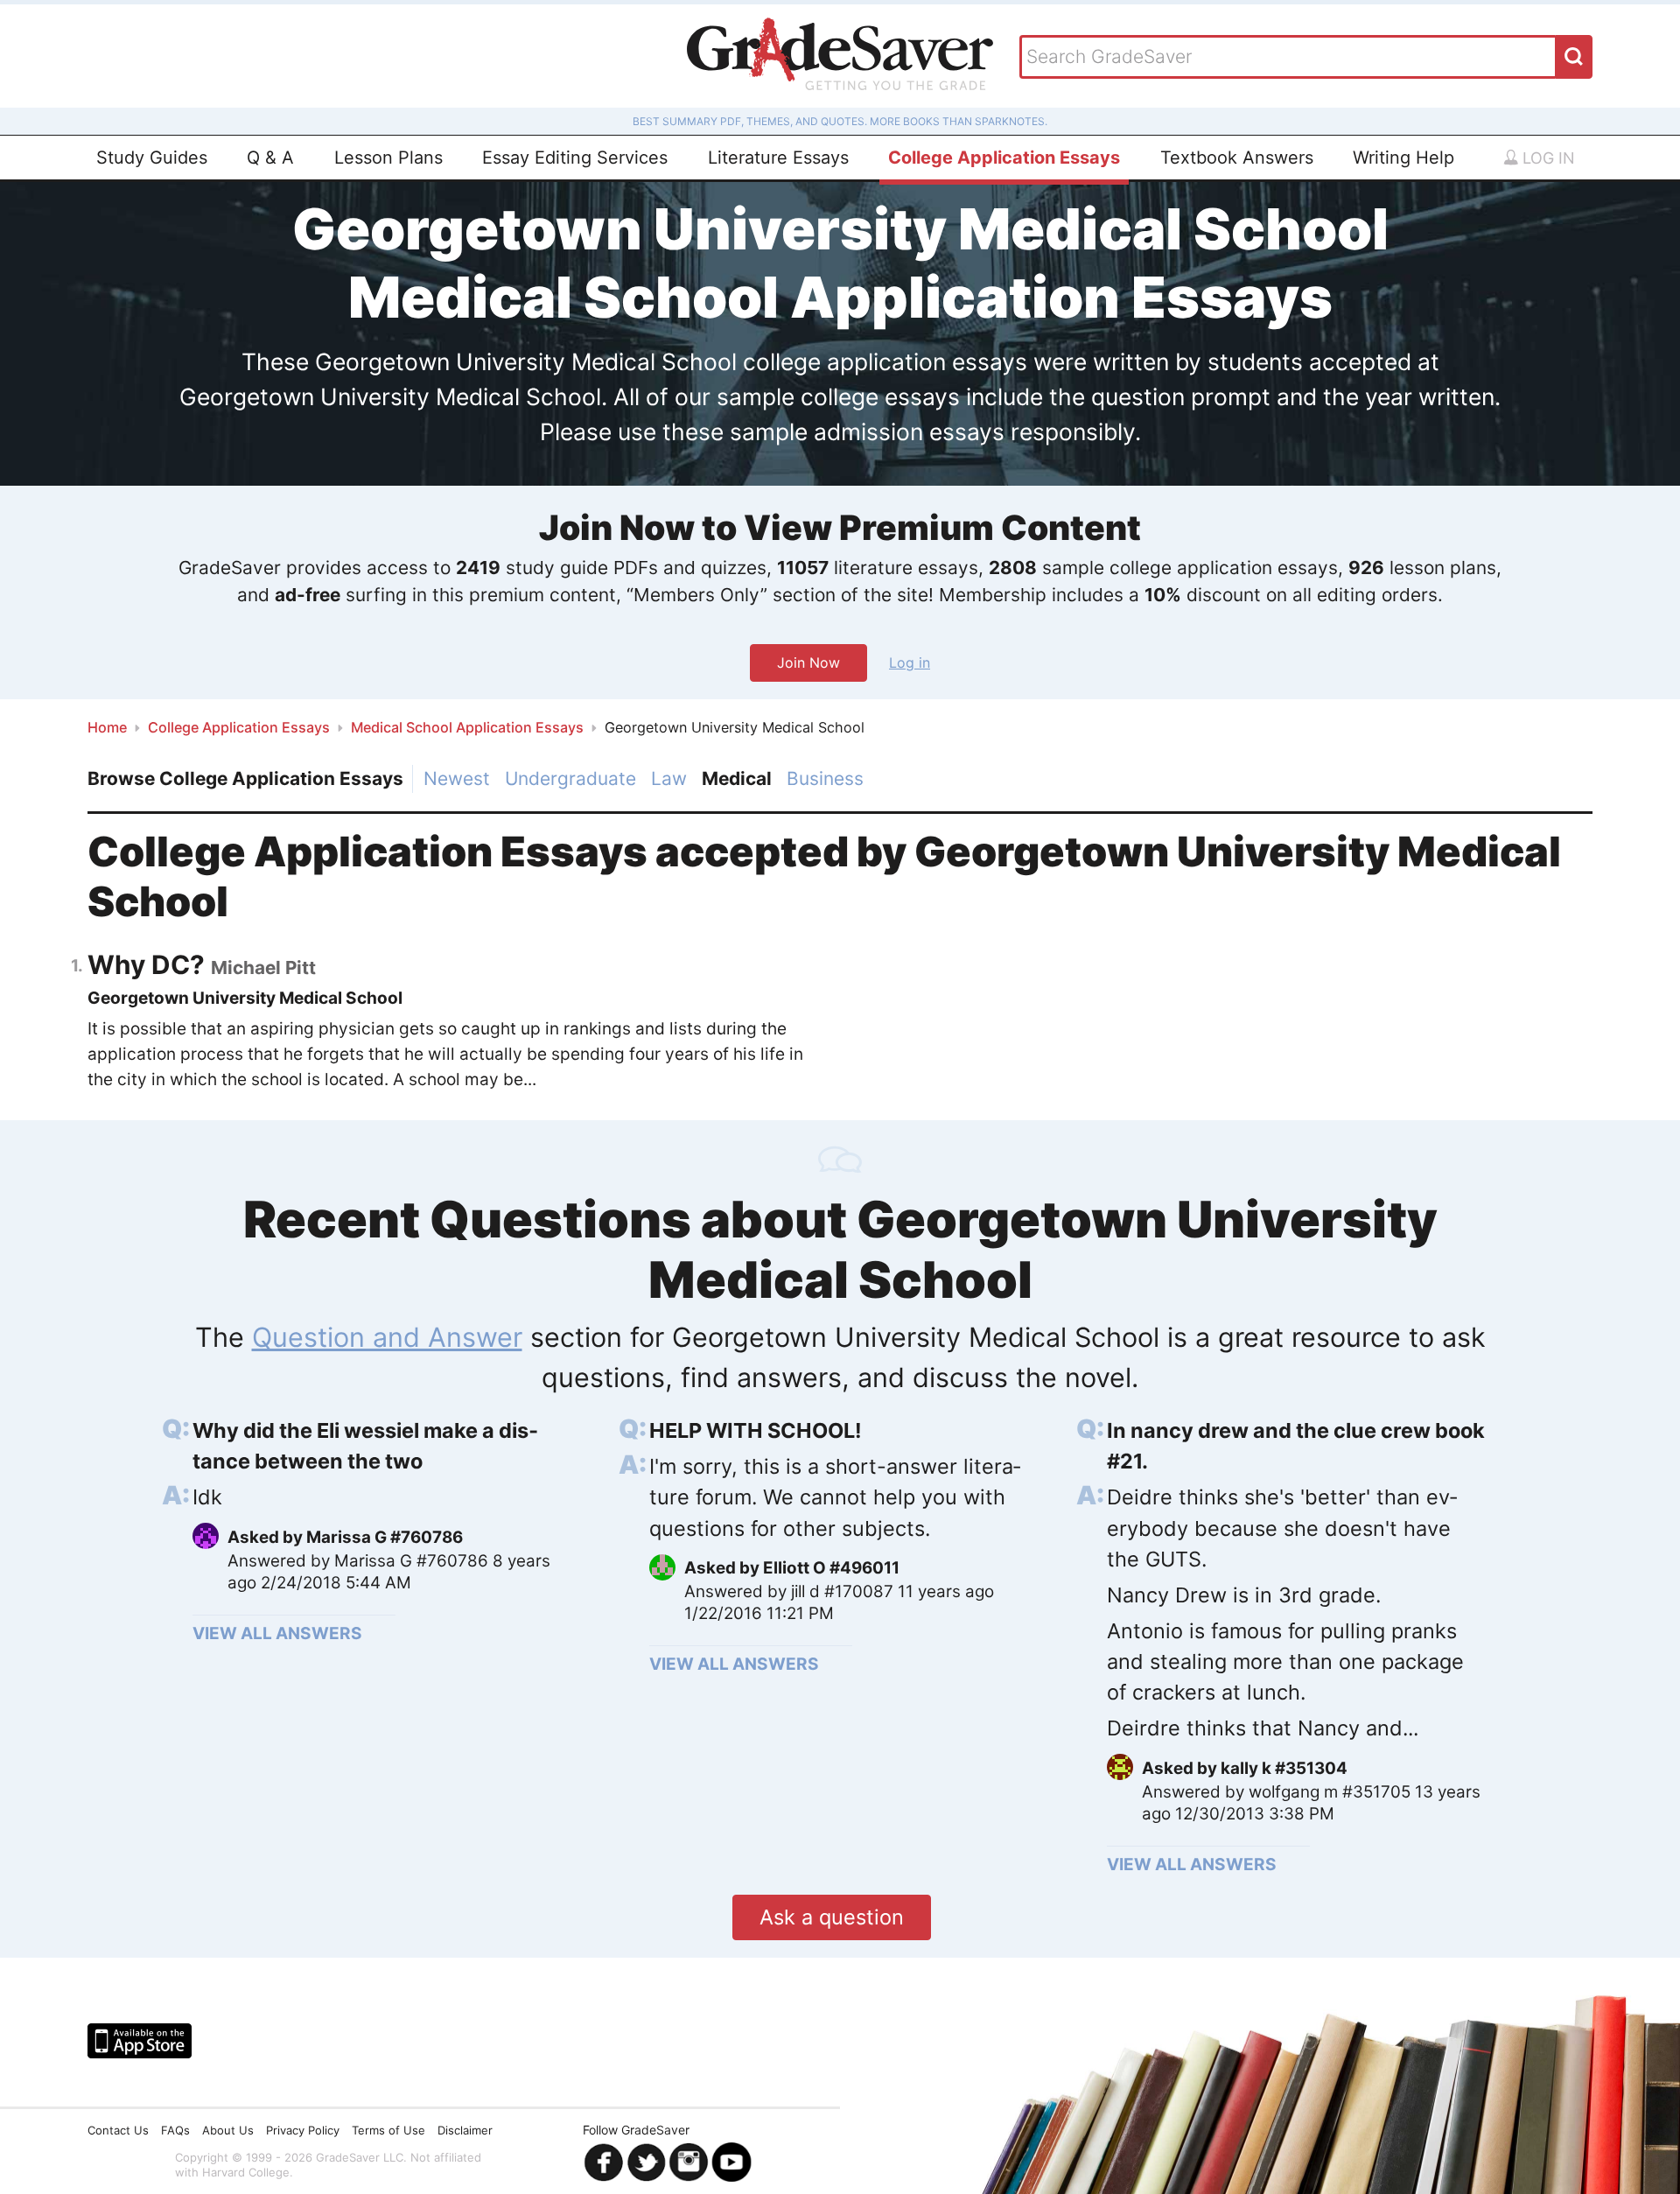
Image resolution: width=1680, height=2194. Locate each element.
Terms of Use (388, 2130)
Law (669, 778)
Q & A (270, 158)
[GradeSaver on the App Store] (140, 2041)
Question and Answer (387, 1337)
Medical (737, 778)
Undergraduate (570, 778)
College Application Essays (1004, 158)
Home (107, 727)
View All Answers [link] (277, 1633)
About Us (228, 2130)
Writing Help (1403, 158)
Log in (1547, 158)
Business (825, 778)
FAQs (175, 2130)
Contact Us (118, 2130)
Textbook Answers (1237, 158)
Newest (457, 778)
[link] (383, 1446)
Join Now (808, 662)
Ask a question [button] (832, 1917)
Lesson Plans (388, 158)
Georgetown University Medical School (245, 998)
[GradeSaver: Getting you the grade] (840, 56)
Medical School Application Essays (467, 727)
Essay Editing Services (575, 158)
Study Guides (152, 158)
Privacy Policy (303, 2130)
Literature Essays (778, 158)
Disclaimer (465, 2130)
